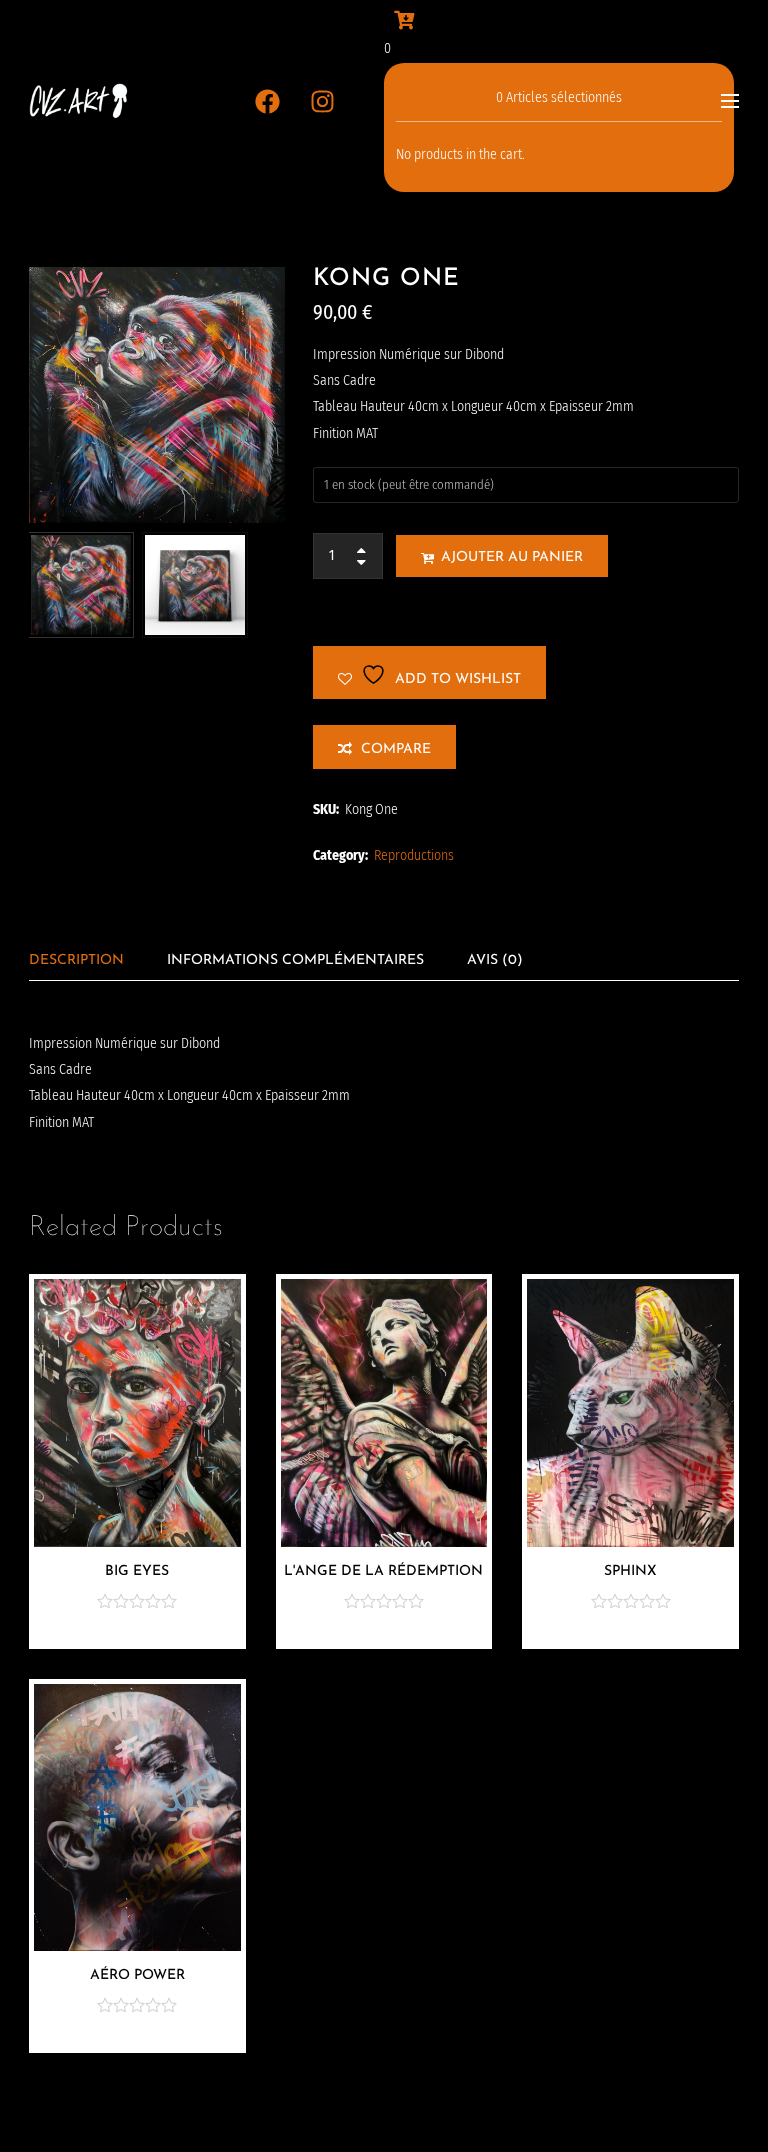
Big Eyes (137, 1571)
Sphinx (630, 1571)
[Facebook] (268, 101)
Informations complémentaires (295, 960)
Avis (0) (495, 960)
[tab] (76, 960)
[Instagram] (323, 101)
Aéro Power (137, 1975)
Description (76, 960)
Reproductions (414, 855)
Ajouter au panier (512, 557)
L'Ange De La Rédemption (383, 1571)
